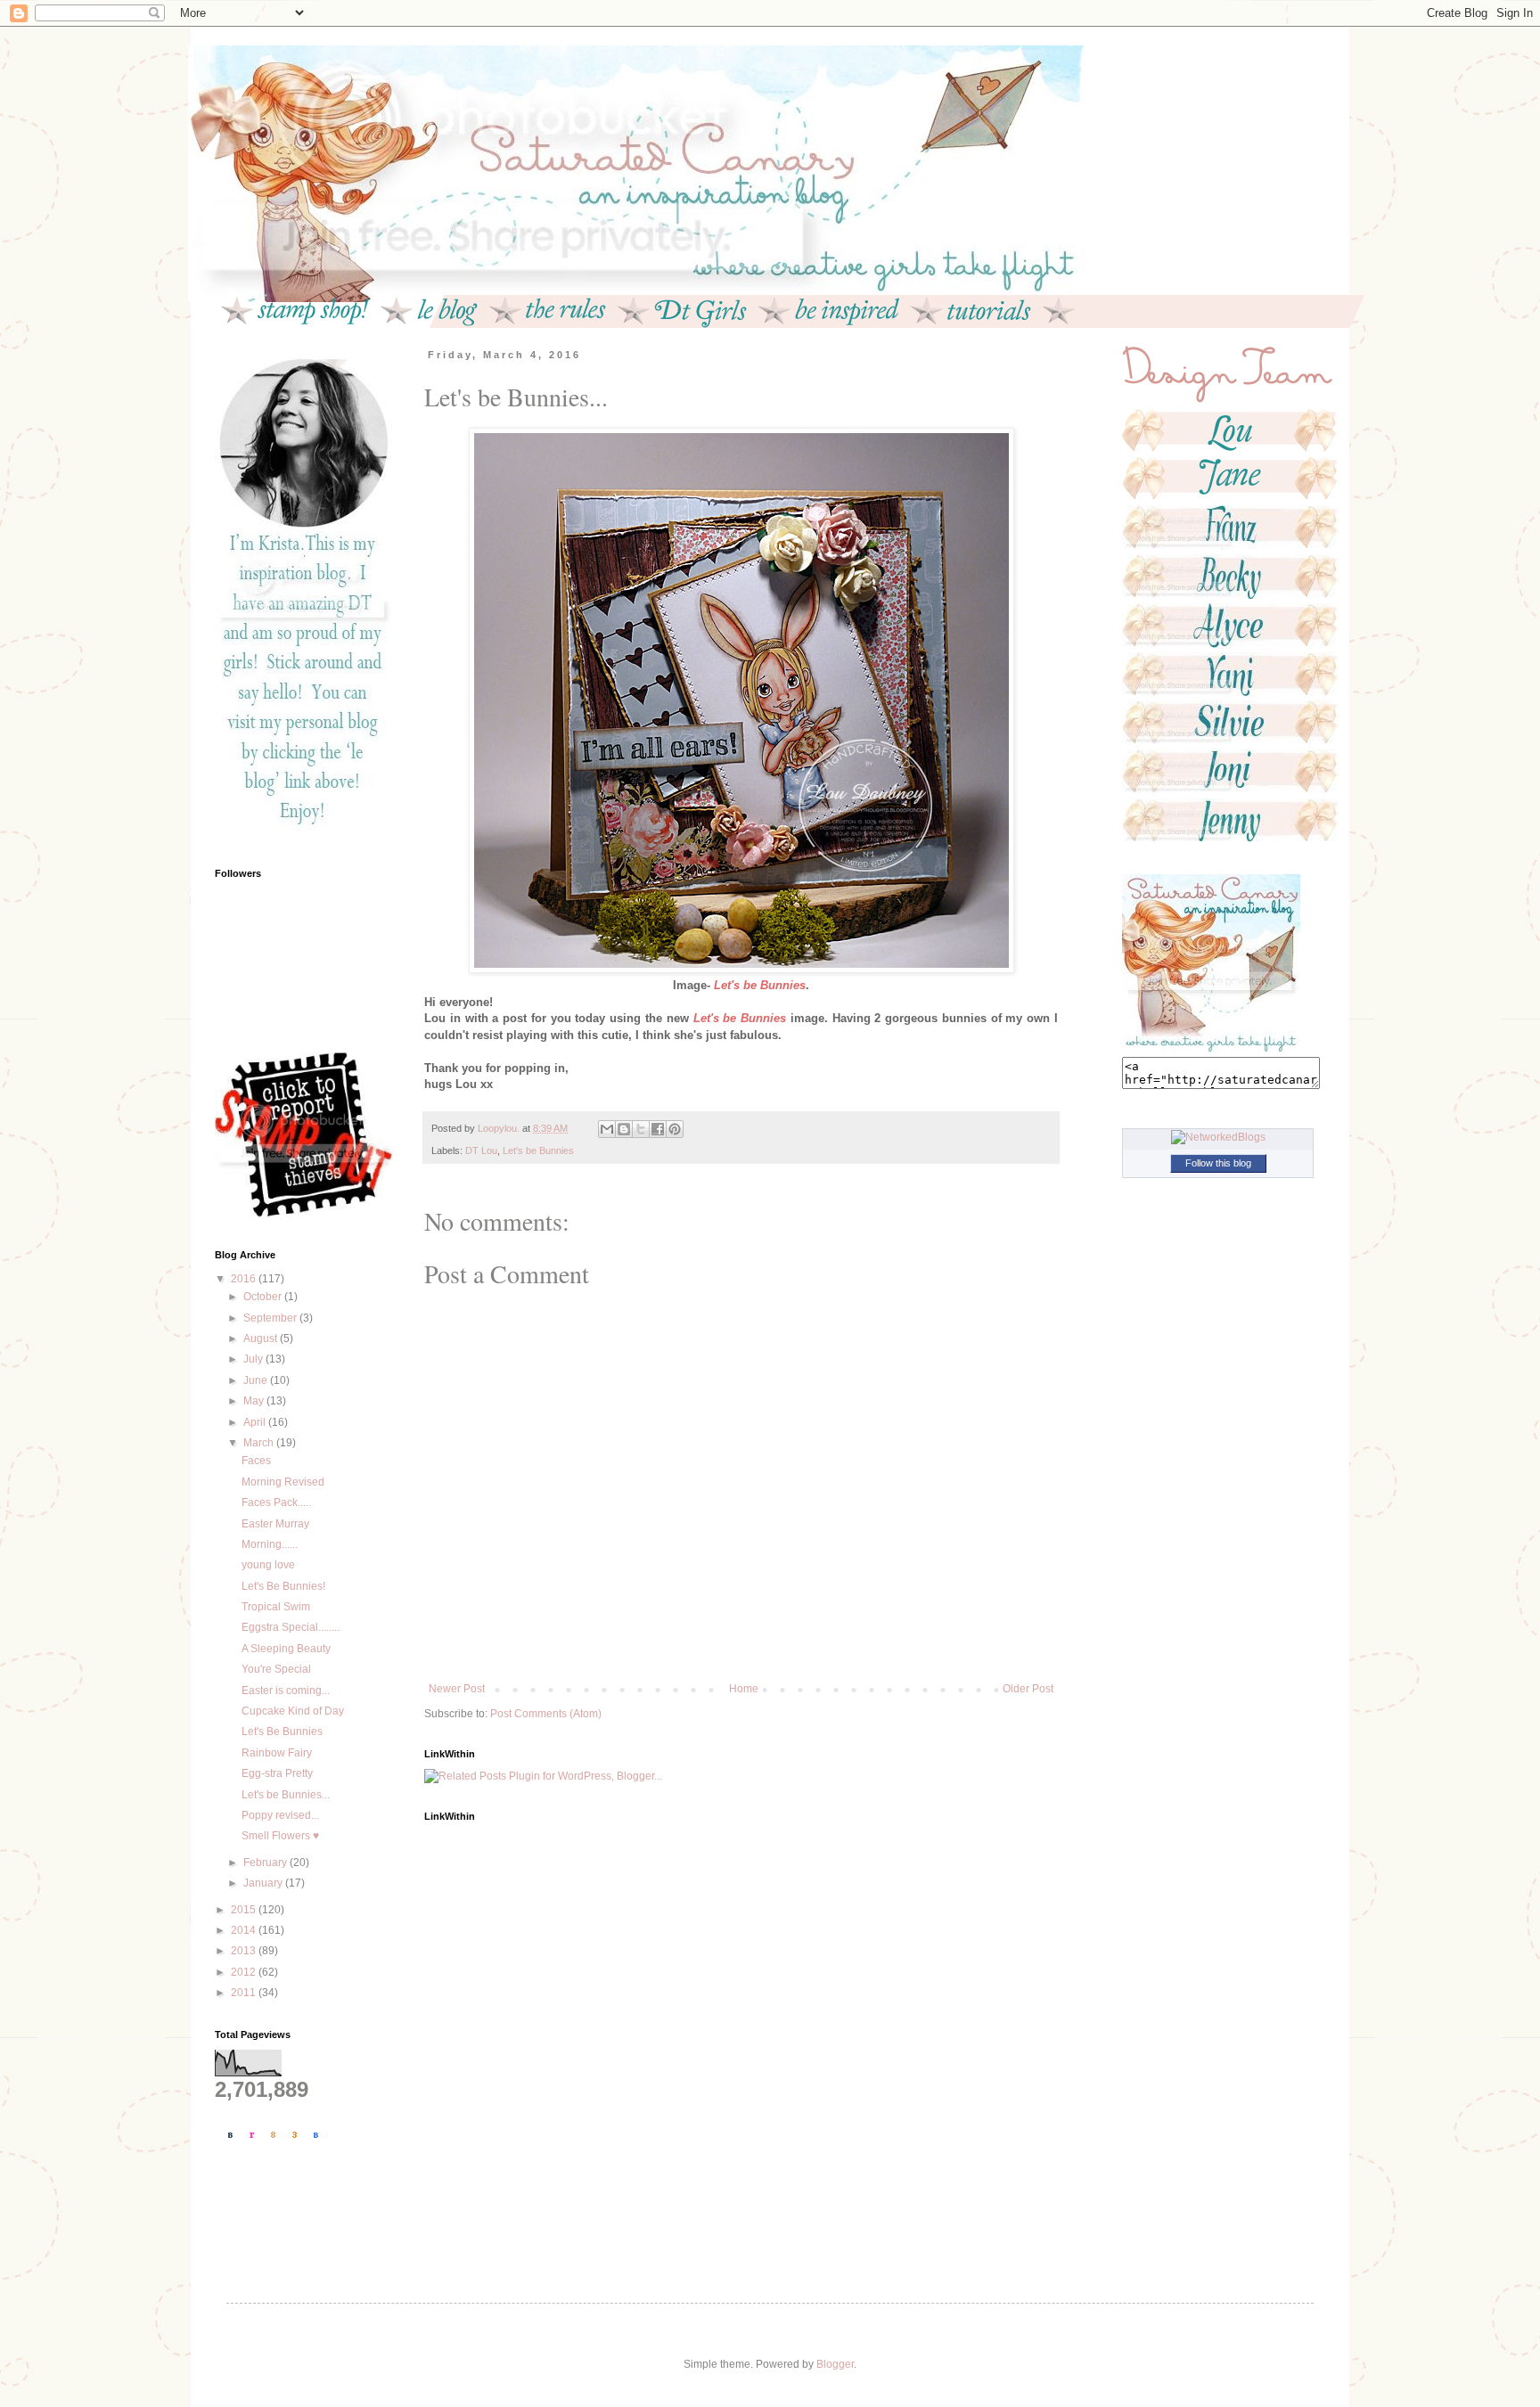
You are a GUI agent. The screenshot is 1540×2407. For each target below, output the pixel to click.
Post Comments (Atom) (546, 1714)
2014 (245, 1930)
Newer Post (457, 1689)
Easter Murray (275, 1524)
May (255, 1401)
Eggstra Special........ (291, 1627)
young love (268, 1565)
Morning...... (270, 1544)
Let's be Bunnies (538, 1150)
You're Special (276, 1669)
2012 (245, 1972)
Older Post (1028, 1689)
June (257, 1380)
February (266, 1863)
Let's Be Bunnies (282, 1732)
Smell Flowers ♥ (280, 1836)
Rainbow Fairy (277, 1753)
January (264, 1883)
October (264, 1297)
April (256, 1422)
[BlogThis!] (624, 1129)
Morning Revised (283, 1482)
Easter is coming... (286, 1691)
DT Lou (481, 1150)
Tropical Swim (276, 1607)
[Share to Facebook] (658, 1129)
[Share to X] (641, 1129)
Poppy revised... (280, 1815)
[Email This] (607, 1129)
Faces (256, 1461)
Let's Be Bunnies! (283, 1586)
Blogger (835, 2364)
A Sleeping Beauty (286, 1649)
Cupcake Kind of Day (293, 1711)
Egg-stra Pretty (277, 1773)
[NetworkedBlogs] (1218, 1137)
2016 (245, 1279)
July (254, 1359)
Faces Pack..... (276, 1502)
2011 (245, 1993)
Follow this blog (1218, 1163)
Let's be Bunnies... (286, 1795)
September (271, 1318)
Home (744, 1689)
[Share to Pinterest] (675, 1129)
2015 (245, 1910)
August (262, 1339)
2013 (245, 1951)
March (260, 1443)
